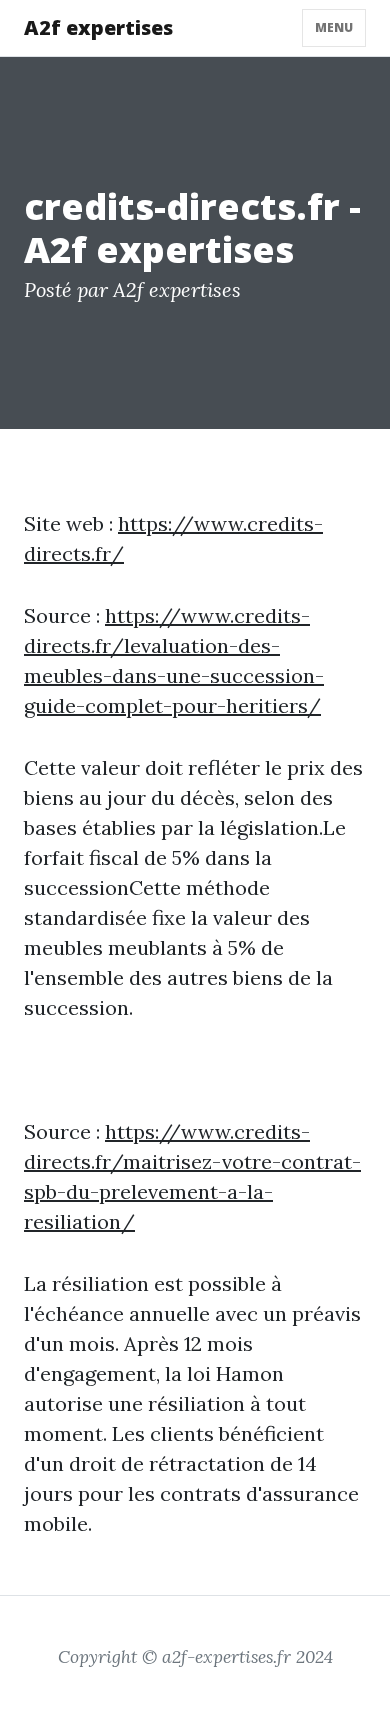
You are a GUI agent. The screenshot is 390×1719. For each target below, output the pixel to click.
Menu (334, 27)
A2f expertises (98, 27)
